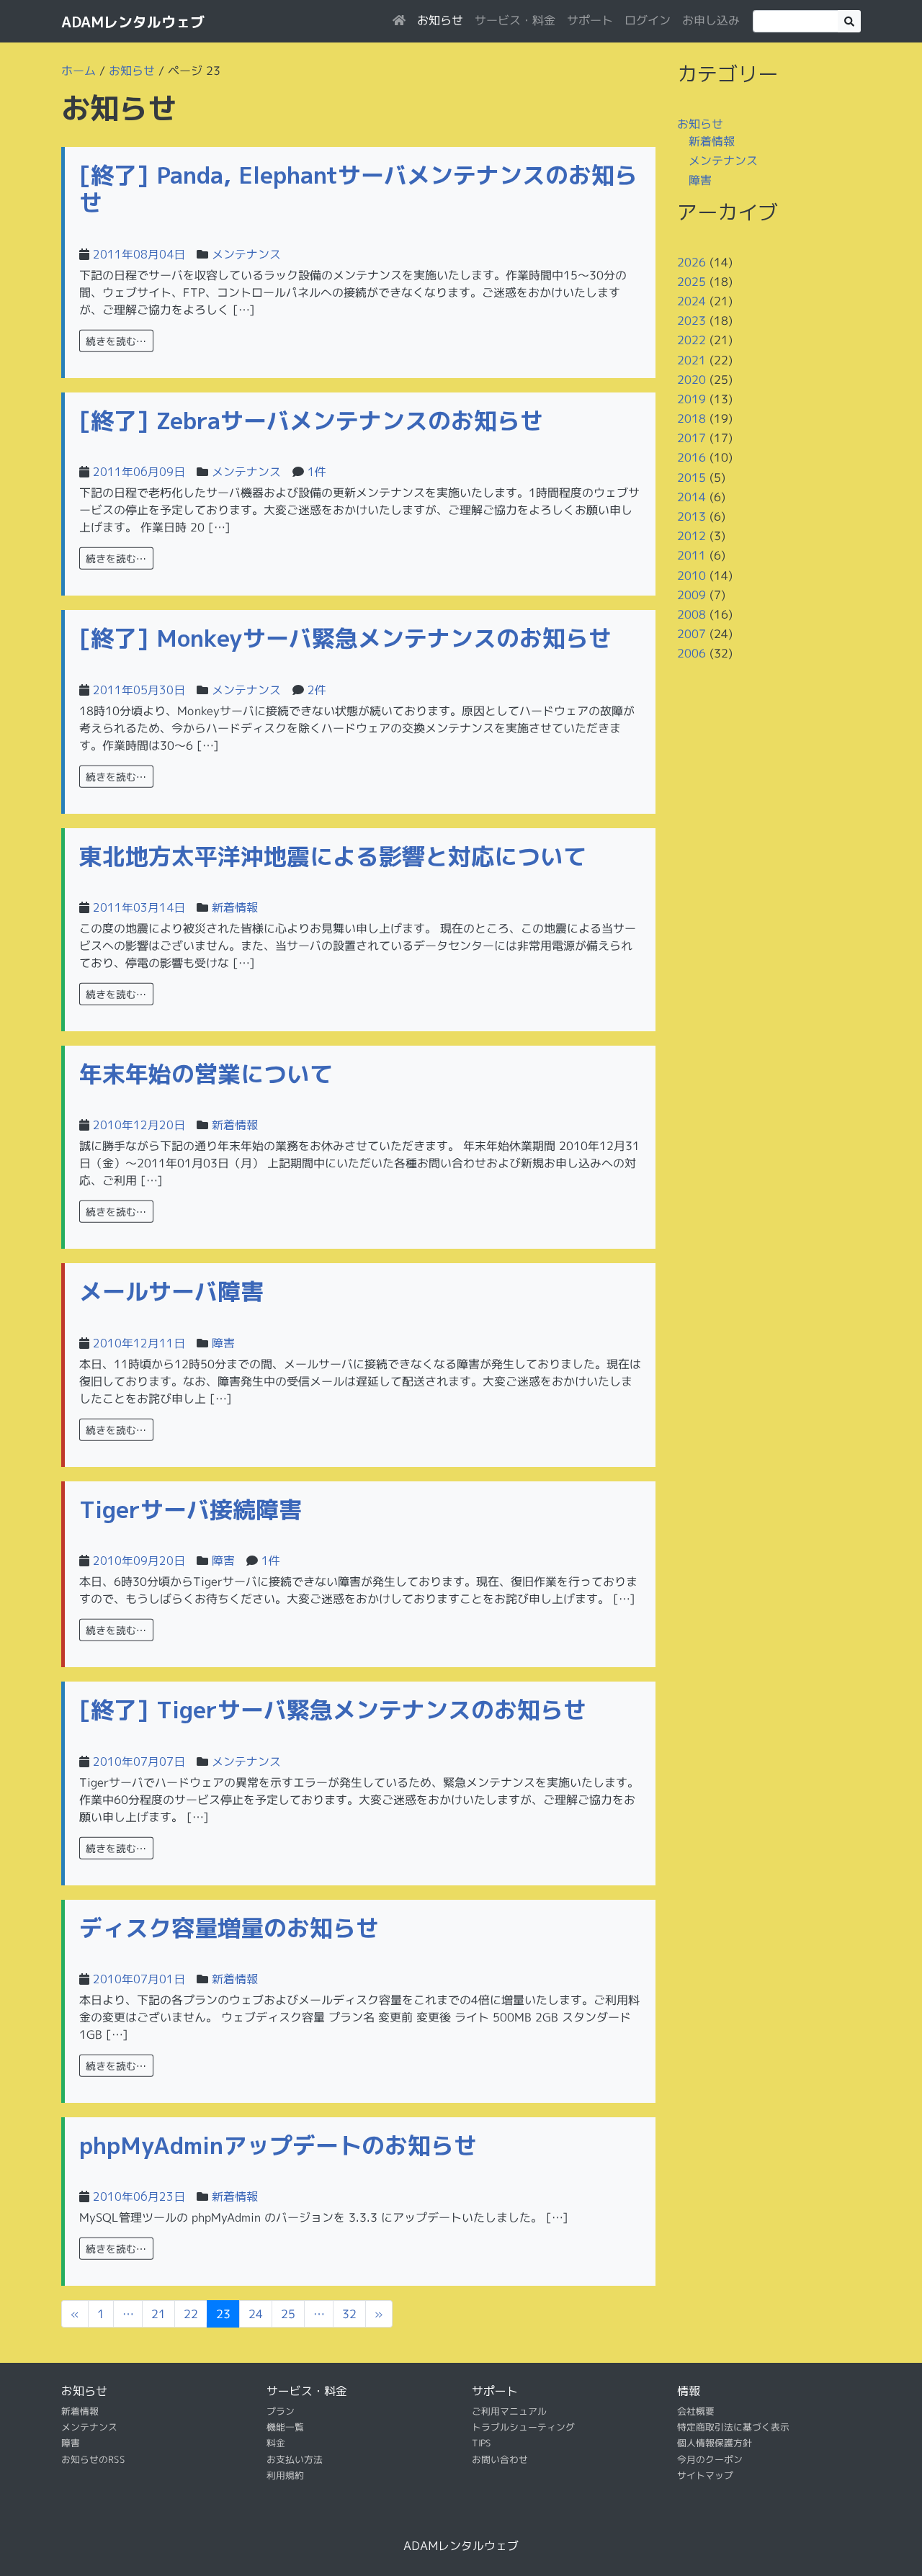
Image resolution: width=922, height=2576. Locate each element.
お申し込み (711, 20)
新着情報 (235, 907)
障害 (223, 1343)
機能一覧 (285, 2427)
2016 (691, 457)
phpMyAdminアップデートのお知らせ (278, 2145)
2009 (691, 595)
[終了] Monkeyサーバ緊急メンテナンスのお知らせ (345, 638)
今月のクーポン (710, 2459)
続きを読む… (116, 340)
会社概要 (696, 2411)
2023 (691, 320)
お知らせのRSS (93, 2459)
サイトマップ (705, 2475)
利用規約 (285, 2475)
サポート (590, 20)
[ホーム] (399, 20)
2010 (691, 575)
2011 (691, 555)
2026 (691, 261)
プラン (281, 2411)
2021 (691, 359)
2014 (691, 497)
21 (158, 2314)
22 (191, 2314)
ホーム (79, 71)
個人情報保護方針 (715, 2443)
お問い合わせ (500, 2459)
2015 (691, 477)
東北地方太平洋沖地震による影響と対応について (333, 856)
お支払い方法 (295, 2459)
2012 (691, 536)
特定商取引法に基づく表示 (733, 2427)
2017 (691, 438)
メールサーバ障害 (171, 1291)
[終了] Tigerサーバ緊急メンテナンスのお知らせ (333, 1710)
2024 (691, 301)
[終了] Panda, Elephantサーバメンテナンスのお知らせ (358, 189)
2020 (691, 380)
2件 (317, 690)
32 (349, 2314)
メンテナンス (246, 254)
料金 (276, 2443)
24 (256, 2314)
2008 (691, 614)
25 (288, 2314)
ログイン (648, 20)
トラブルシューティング (523, 2427)
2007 (691, 634)
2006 (691, 653)
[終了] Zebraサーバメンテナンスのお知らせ (311, 421)
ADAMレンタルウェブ (133, 22)
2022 (691, 340)
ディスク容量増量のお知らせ (229, 1928)
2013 (691, 516)
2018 (691, 418)
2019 (691, 399)
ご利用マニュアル (509, 2411)
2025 (691, 282)
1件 (317, 472)
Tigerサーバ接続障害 (191, 1509)
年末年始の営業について (206, 1074)
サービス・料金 (515, 20)
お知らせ (440, 20)
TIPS (482, 2443)
